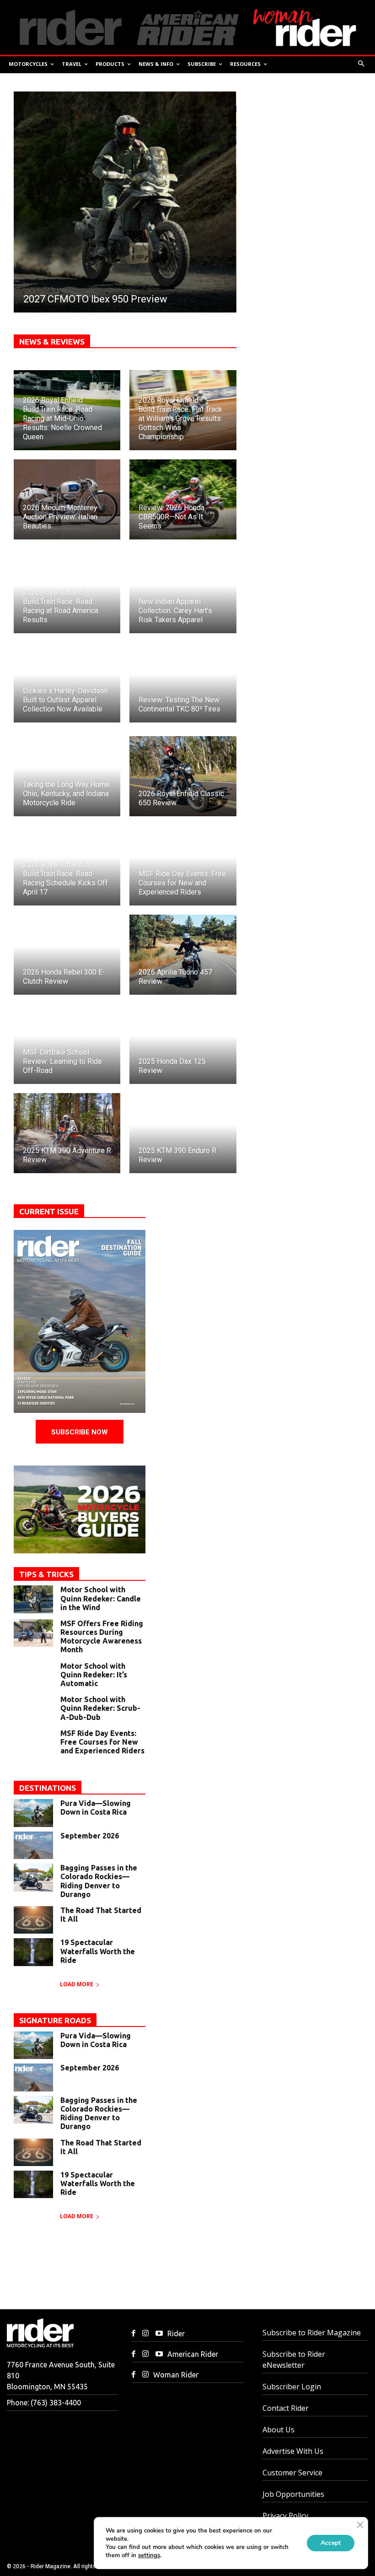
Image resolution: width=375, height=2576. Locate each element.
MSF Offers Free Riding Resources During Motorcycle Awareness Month (102, 1637)
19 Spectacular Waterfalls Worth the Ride (98, 1951)
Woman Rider (176, 2375)
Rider (176, 2333)
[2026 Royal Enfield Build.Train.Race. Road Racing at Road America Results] (67, 593)
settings (149, 2555)
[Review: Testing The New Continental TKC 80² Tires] (183, 682)
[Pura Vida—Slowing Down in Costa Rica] (33, 1813)
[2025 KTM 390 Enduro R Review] (183, 1133)
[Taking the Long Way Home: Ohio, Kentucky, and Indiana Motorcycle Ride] (67, 776)
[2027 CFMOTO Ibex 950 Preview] (125, 202)
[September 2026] (33, 1845)
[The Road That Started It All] (33, 1920)
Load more (77, 1984)
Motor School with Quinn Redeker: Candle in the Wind (101, 1598)
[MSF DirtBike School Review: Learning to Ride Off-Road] (67, 1044)
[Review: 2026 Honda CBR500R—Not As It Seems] (183, 499)
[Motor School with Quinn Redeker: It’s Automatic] (33, 1676)
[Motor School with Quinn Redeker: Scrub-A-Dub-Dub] (33, 1709)
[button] (362, 64)
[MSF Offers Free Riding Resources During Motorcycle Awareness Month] (33, 1633)
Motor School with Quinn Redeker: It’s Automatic (94, 1675)
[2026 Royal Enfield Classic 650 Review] (183, 776)
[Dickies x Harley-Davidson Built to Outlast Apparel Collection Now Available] (67, 682)
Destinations (48, 1788)
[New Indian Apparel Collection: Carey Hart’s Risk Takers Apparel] (183, 593)
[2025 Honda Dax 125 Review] (183, 1044)
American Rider (193, 2354)
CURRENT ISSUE (49, 1211)
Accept (331, 2543)
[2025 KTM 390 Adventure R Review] (67, 1133)
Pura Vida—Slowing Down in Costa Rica (96, 1808)
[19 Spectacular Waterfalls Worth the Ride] (33, 1952)
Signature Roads (55, 2020)
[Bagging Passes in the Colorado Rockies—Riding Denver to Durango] (33, 1877)
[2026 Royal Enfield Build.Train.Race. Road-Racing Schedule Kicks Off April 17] (67, 865)
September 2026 (90, 1836)
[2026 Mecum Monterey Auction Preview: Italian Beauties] (67, 499)
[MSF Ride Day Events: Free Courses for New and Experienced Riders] (183, 865)
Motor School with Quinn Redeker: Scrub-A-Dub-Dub (100, 1708)
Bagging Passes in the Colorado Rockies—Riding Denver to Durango (99, 1881)
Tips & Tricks (46, 1574)
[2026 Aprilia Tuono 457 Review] (183, 955)
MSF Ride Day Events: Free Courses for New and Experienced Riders (102, 1742)
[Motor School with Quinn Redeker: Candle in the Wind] (33, 1599)
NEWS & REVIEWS (52, 342)
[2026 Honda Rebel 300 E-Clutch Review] (67, 955)
